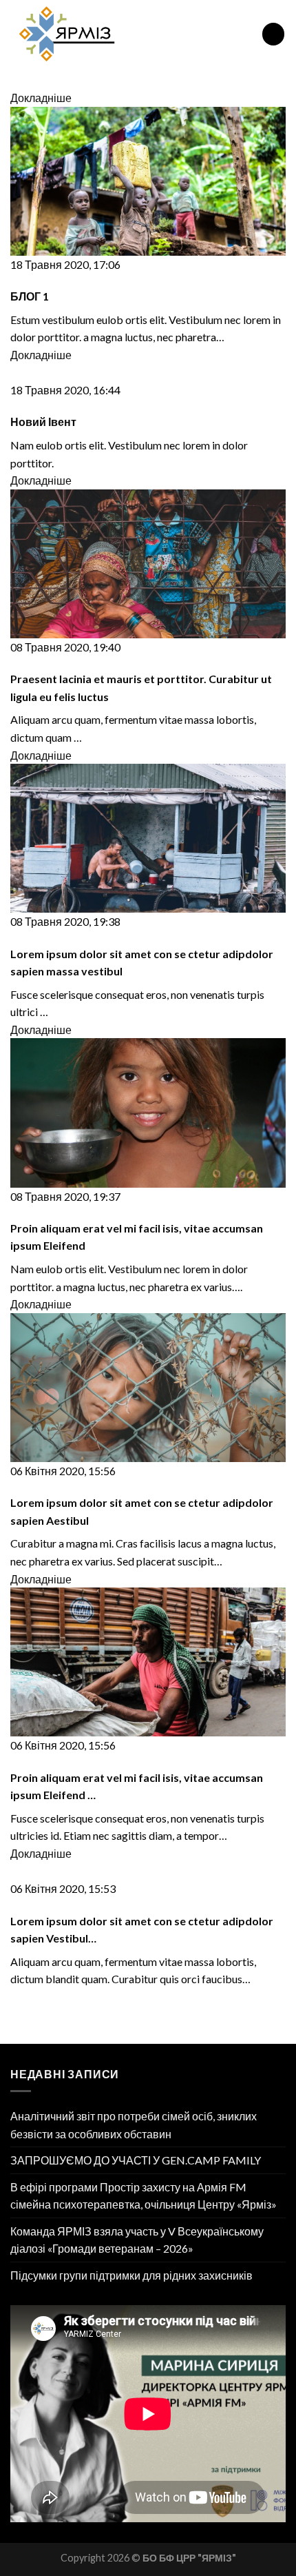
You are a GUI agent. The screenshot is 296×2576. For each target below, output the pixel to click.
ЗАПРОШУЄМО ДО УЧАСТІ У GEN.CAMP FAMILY (136, 2160)
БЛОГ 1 (30, 296)
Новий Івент (43, 422)
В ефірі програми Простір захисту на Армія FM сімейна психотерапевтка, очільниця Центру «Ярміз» (144, 2196)
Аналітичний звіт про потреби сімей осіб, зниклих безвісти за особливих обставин (134, 2125)
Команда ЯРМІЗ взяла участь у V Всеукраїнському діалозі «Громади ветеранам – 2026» (137, 2240)
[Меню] (273, 34)
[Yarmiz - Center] (126, 34)
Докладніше (41, 98)
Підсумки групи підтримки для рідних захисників (131, 2275)
